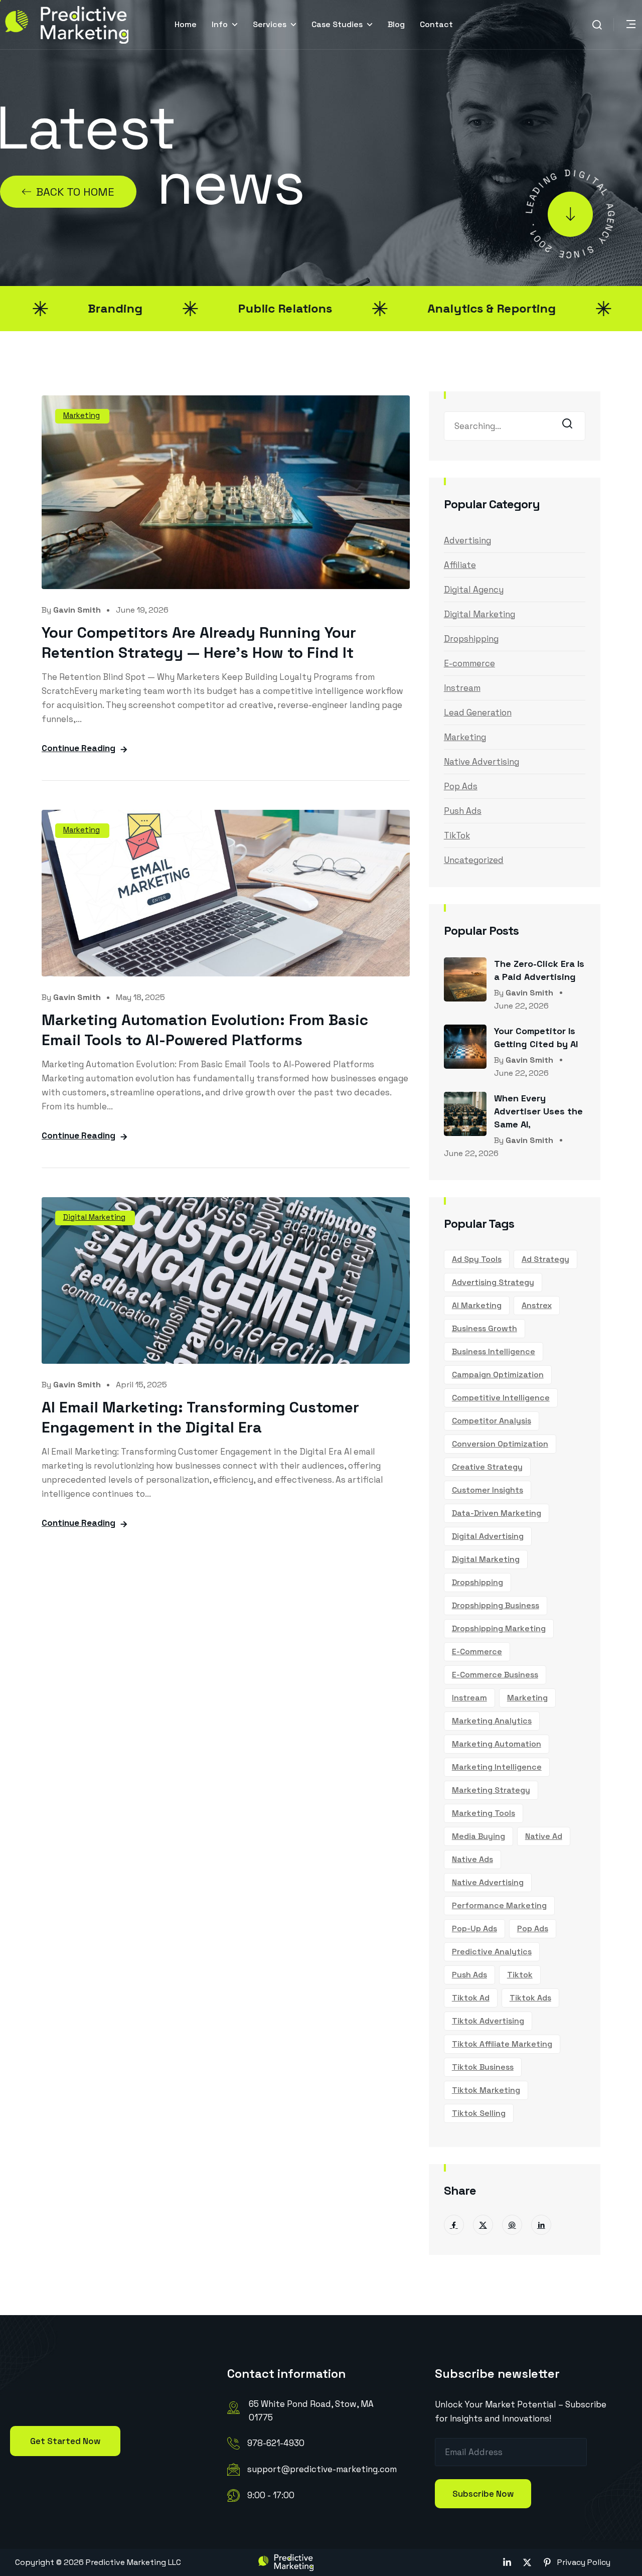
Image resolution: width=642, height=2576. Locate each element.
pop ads (533, 1928)
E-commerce (469, 663)
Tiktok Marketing (486, 2090)
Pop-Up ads (474, 1928)
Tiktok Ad (471, 1998)
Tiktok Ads (530, 1998)
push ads (469, 1975)
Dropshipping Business (496, 1605)
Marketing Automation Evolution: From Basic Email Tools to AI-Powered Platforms (205, 1030)
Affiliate (460, 565)
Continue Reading (78, 748)
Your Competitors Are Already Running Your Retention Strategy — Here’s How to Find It (199, 642)
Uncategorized (474, 860)
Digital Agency (474, 590)
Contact (436, 24)
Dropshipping (471, 639)
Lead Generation (478, 712)
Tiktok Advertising (488, 2021)
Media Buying (478, 1836)
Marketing (82, 415)
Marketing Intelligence (497, 1767)
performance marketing (499, 1905)
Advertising (467, 540)
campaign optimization (498, 1375)
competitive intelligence (501, 1398)
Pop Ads (461, 786)
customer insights (488, 1490)
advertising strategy (493, 1282)
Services (270, 24)
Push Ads (463, 811)
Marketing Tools (484, 1813)
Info (220, 24)
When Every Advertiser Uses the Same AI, (538, 1111)
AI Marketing (477, 1305)
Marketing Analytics (492, 1721)
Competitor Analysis (492, 1421)
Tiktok (520, 1975)
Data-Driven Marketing (497, 1513)
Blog (396, 24)
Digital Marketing (94, 1217)
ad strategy (545, 1259)
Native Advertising (481, 762)
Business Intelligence (494, 1351)
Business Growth (485, 1328)
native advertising (488, 1882)
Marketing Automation (497, 1744)
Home (186, 24)
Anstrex (537, 1305)
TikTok (457, 835)
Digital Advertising (488, 1536)
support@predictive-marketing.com (322, 2469)
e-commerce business (495, 1675)
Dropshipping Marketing (499, 1628)
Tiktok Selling (479, 2113)
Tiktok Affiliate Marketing (502, 2044)
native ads (472, 1859)
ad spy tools (477, 1259)
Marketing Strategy (491, 1790)
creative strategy (487, 1467)
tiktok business (483, 2067)
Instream (462, 688)
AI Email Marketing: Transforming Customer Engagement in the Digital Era (200, 1417)
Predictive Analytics (492, 1952)
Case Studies (337, 24)
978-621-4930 (276, 2443)
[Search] (570, 427)
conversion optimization (500, 1444)
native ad (544, 1836)
